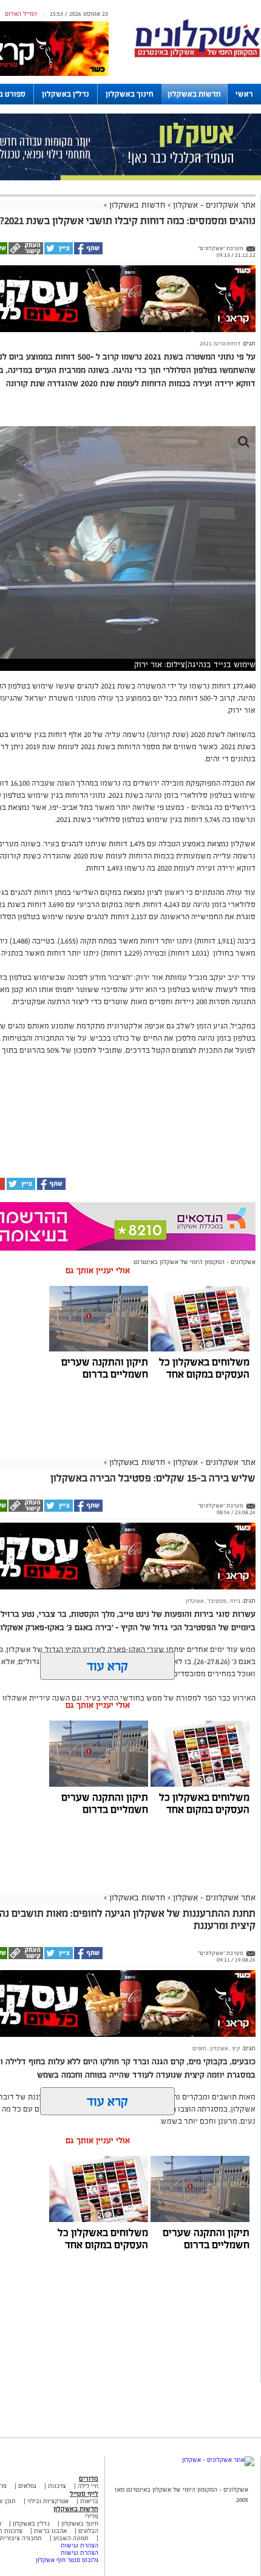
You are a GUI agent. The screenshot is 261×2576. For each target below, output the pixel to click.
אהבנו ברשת (50, 2531)
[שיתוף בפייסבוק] (88, 253)
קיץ (236, 2048)
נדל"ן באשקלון (66, 94)
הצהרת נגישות (80, 2545)
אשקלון (195, 1601)
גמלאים (27, 2486)
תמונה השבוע (71, 2538)
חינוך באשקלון (130, 94)
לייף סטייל (84, 2493)
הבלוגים (88, 2531)
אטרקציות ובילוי (48, 2501)
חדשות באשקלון (194, 94)
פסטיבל (216, 1601)
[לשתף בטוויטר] (58, 253)
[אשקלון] (197, 56)
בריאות (89, 2501)
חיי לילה (88, 2486)
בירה (234, 1601)
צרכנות (57, 2486)
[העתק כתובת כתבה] (25, 253)
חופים (199, 2048)
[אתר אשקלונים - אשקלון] (218, 2460)
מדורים (89, 2478)
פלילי (92, 2516)
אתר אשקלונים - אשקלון (213, 205)
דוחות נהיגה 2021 (220, 344)
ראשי (244, 94)
